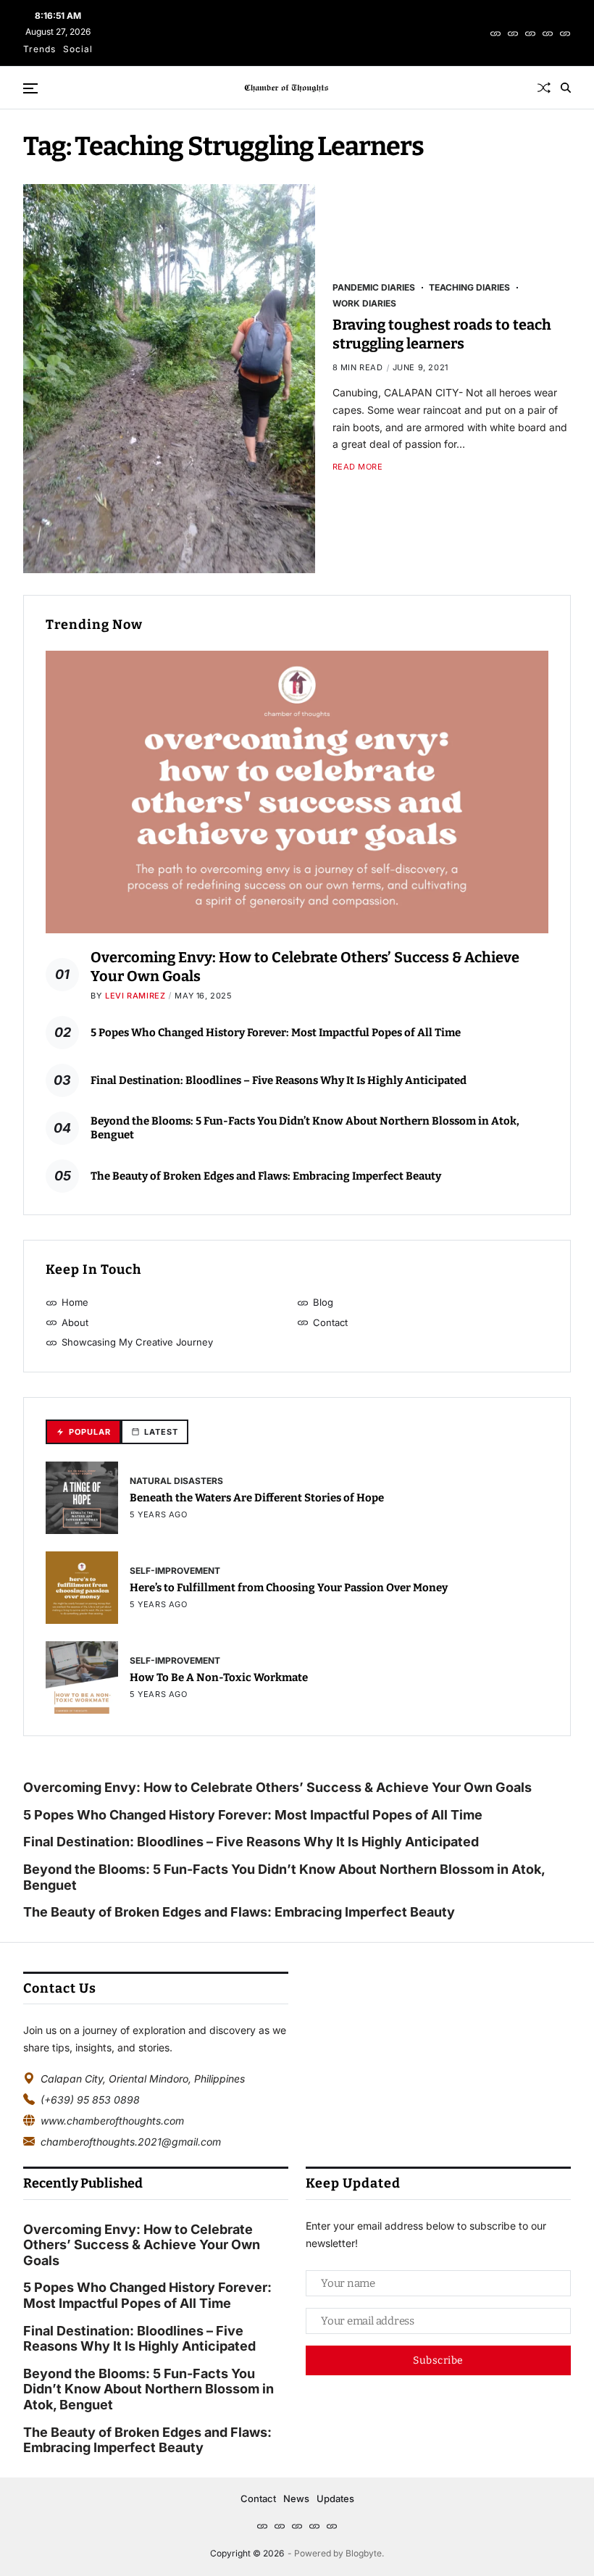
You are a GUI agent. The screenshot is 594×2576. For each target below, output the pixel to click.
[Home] (495, 33)
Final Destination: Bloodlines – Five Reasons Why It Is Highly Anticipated (279, 1080)
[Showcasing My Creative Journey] (565, 33)
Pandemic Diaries (374, 287)
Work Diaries (364, 303)
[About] (530, 33)
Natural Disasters (176, 1480)
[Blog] (513, 33)
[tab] (83, 1432)
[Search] (566, 88)
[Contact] (548, 33)
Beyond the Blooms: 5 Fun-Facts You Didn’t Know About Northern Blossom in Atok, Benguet (284, 1877)
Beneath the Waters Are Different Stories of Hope (257, 1498)
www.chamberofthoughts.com (112, 2121)
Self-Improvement (175, 1570)
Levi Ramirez (135, 996)
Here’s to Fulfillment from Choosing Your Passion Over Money (289, 1588)
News (296, 2498)
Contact (258, 2498)
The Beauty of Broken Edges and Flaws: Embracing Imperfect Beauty (266, 1176)
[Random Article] (544, 88)
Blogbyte (364, 2553)
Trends (39, 49)
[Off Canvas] (30, 88)
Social (78, 49)
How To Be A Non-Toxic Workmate (219, 1677)
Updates (335, 2498)
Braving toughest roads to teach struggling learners (442, 334)
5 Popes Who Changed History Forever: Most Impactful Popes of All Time (276, 1033)
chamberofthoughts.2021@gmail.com (131, 2142)
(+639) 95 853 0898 (90, 2100)
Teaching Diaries (469, 287)
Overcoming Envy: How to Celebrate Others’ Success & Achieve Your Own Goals (279, 1787)
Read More (358, 467)
